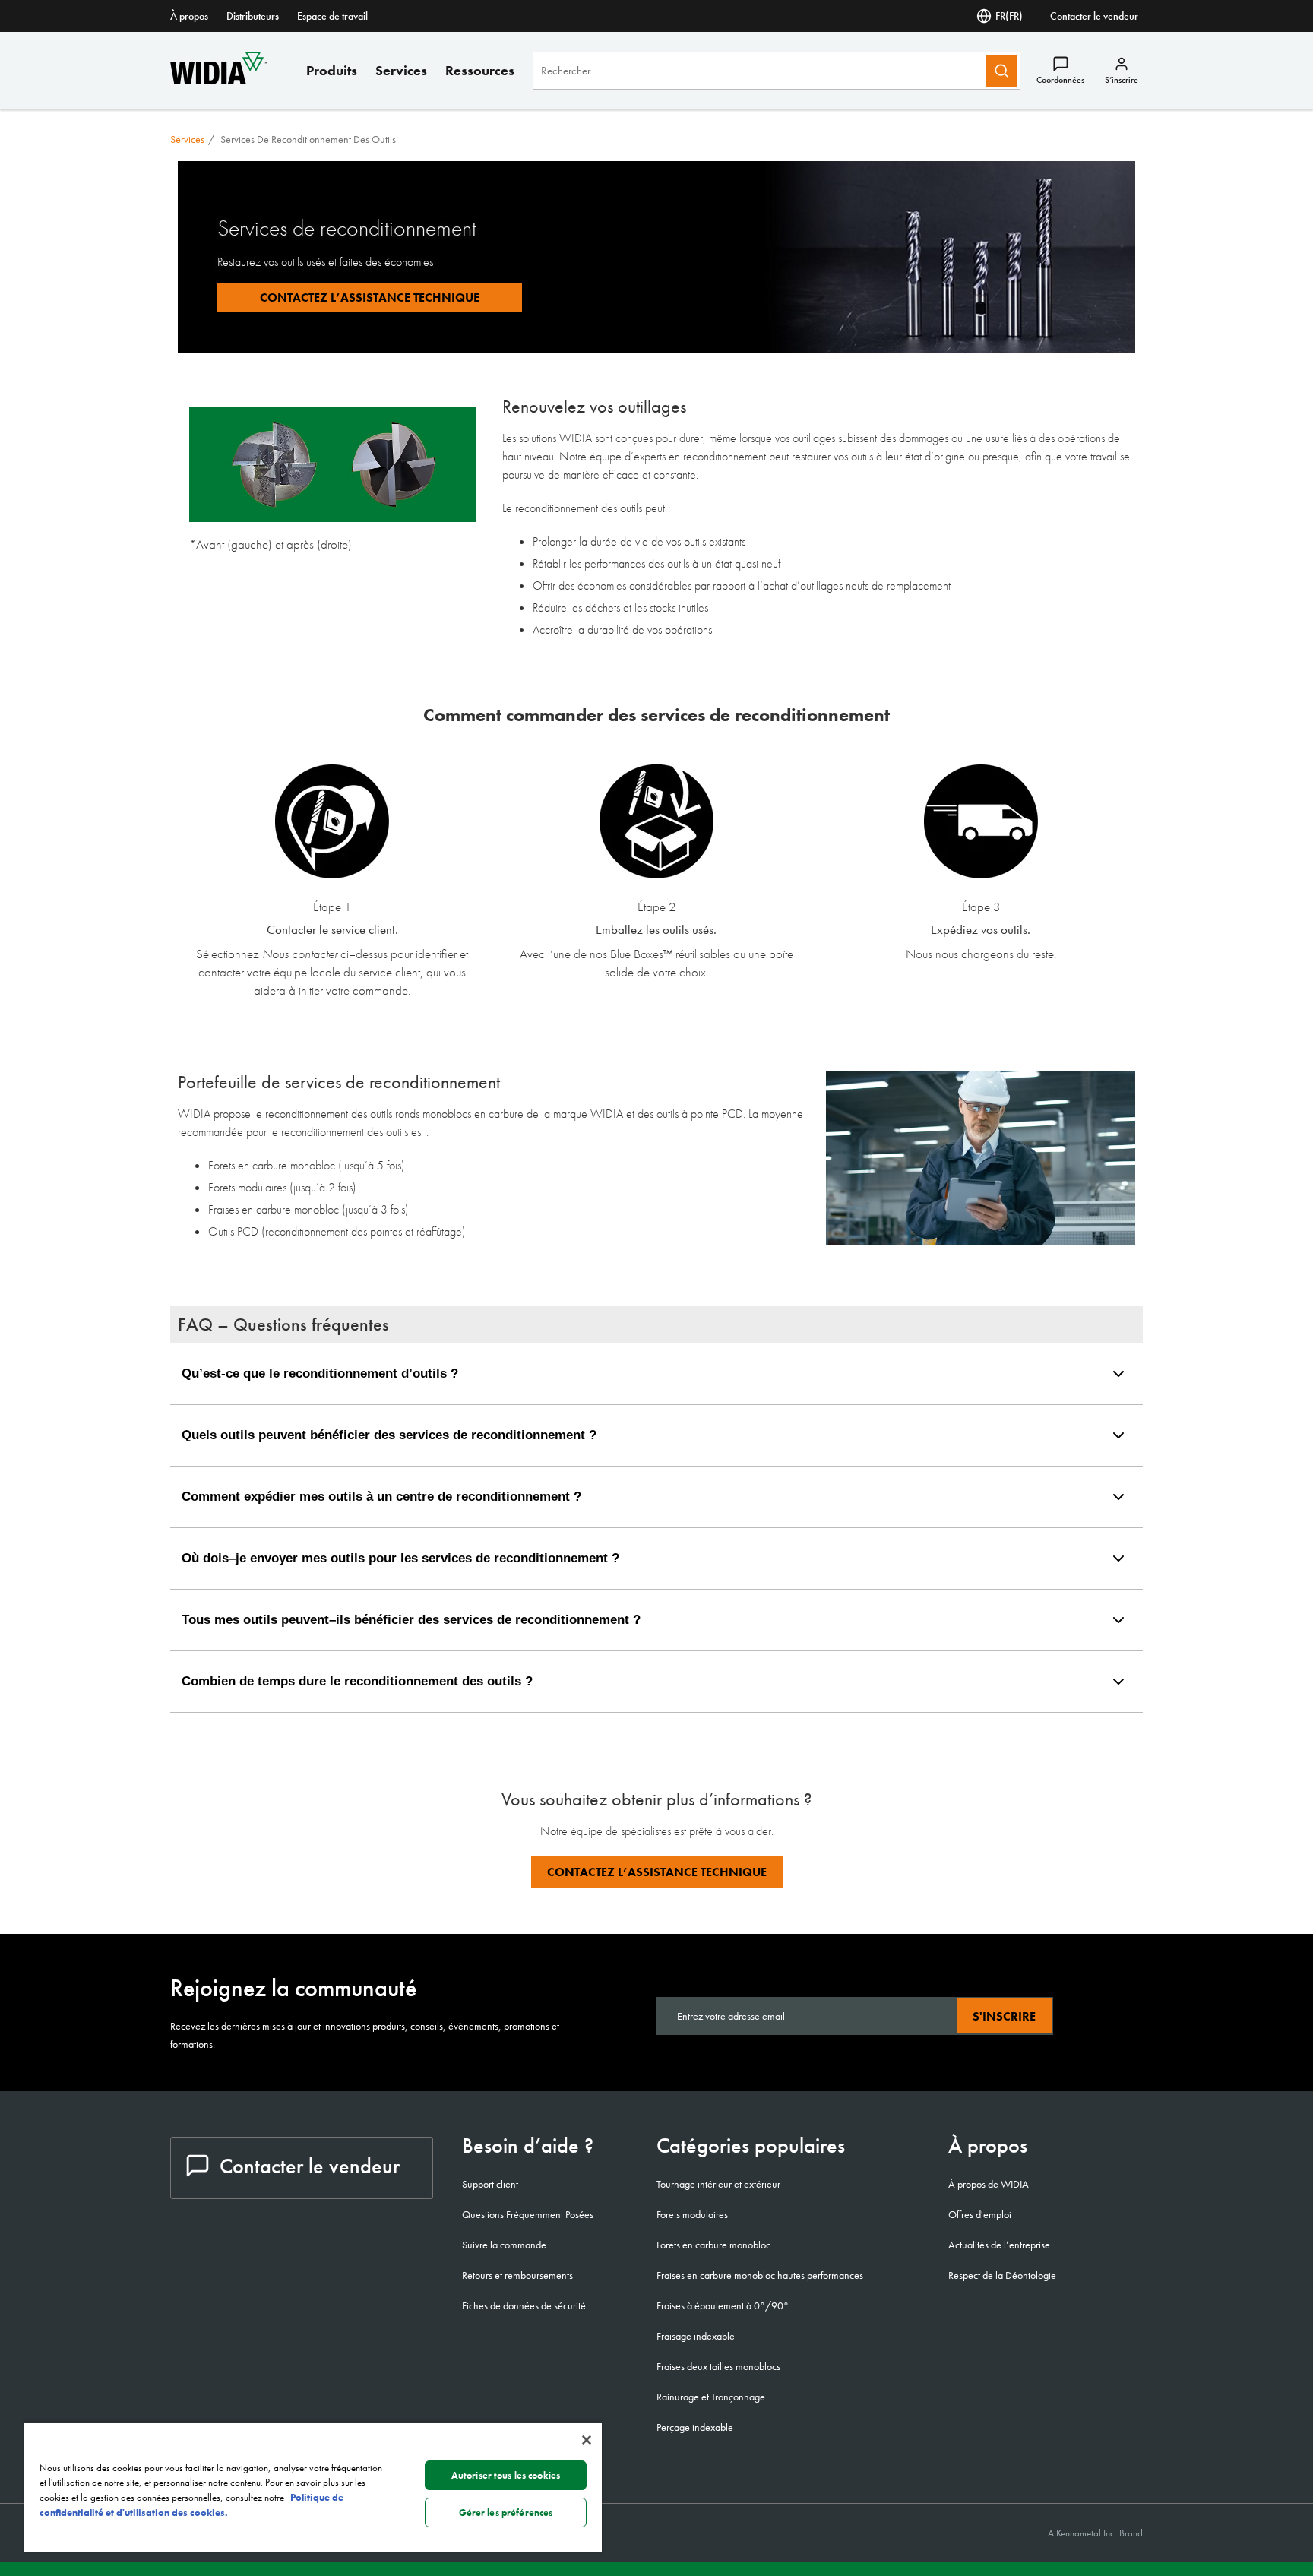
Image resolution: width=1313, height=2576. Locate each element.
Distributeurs (253, 16)
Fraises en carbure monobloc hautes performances (760, 2275)
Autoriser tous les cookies (506, 2475)
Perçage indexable (695, 2427)
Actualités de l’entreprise (999, 2245)
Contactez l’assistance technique (657, 1872)
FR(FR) (1009, 16)
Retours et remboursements (517, 2275)
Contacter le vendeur (1094, 16)
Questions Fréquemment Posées (528, 2214)
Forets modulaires (692, 2214)
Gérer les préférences (506, 2513)
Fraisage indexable (696, 2336)
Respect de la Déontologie (1002, 2275)
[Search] (1001, 71)
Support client (490, 2184)
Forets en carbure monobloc (713, 2245)
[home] (218, 80)
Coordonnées (1060, 80)
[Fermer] (587, 2440)
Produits (332, 70)
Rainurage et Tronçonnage (711, 2397)
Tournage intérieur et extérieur (718, 2184)
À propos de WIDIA (989, 2184)
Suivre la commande (504, 2245)
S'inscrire (1004, 2016)
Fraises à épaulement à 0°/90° (723, 2305)
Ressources (480, 70)
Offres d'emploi (980, 2214)
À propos (189, 16)
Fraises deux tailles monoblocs (718, 2366)
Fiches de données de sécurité (524, 2305)
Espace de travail (332, 16)
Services (401, 70)
